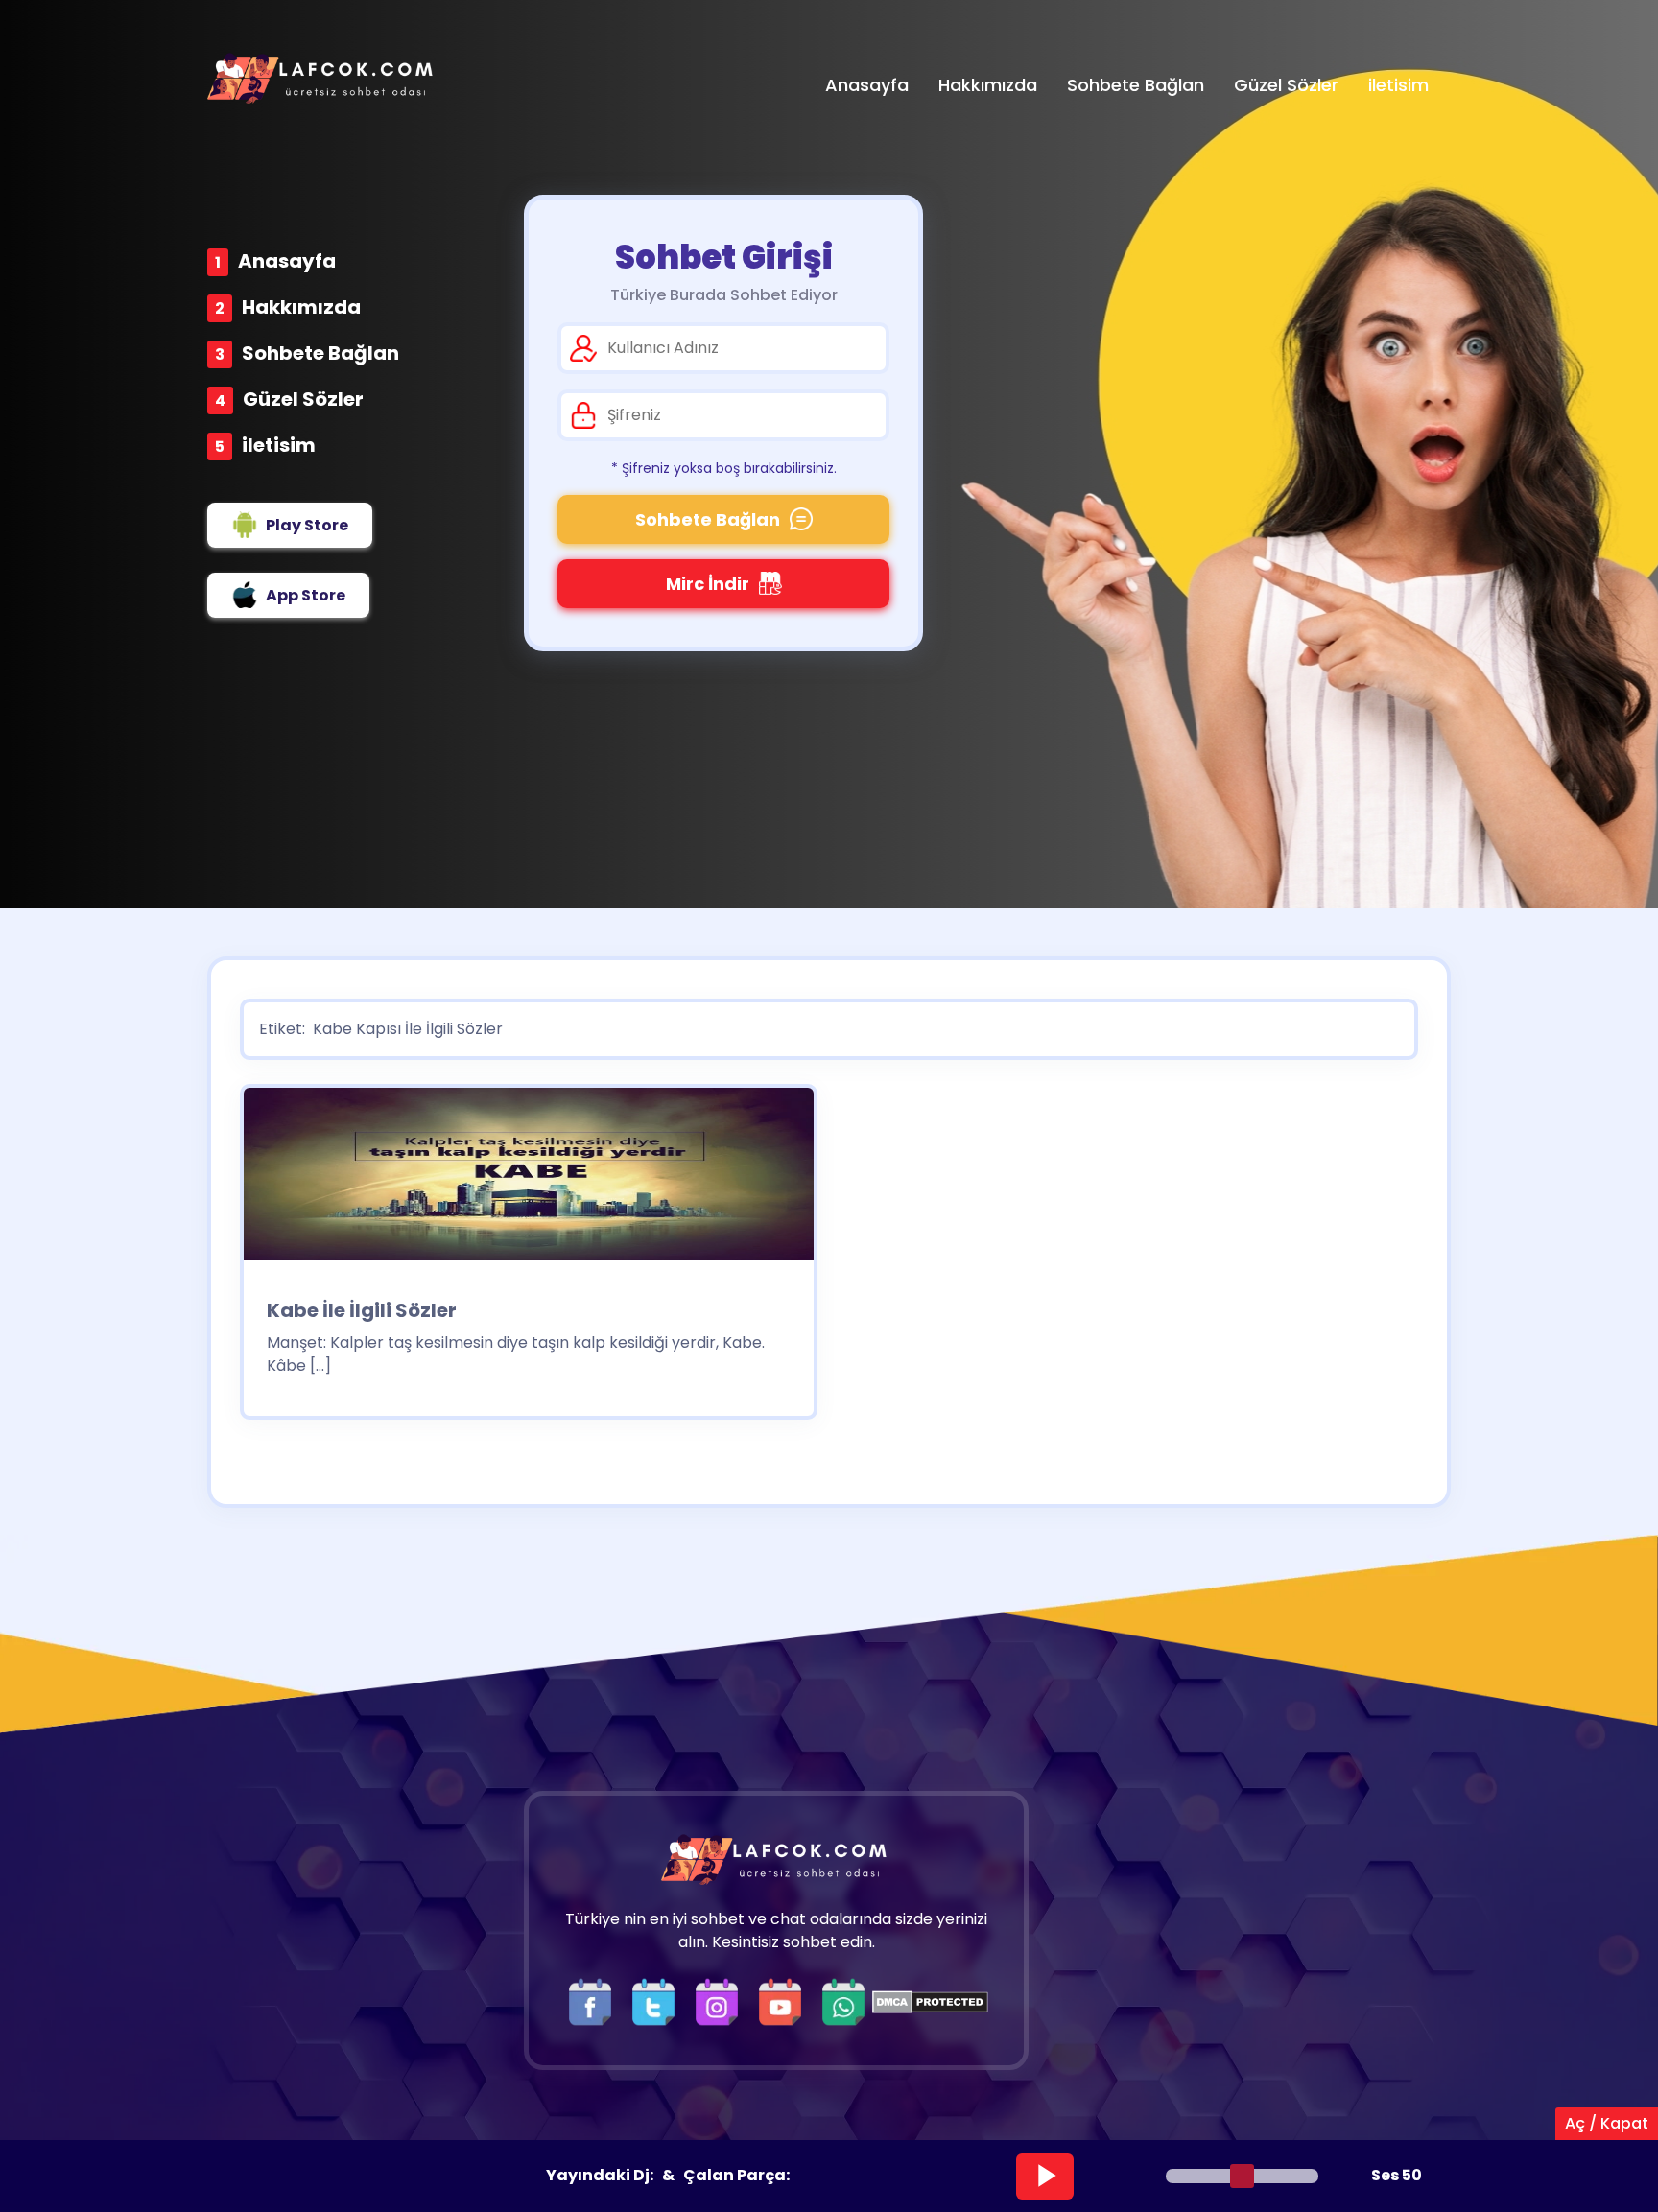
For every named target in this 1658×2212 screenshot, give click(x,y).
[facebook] (595, 2000)
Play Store (307, 525)
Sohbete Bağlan (320, 353)
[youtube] (785, 2000)
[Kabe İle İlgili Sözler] (529, 1180)
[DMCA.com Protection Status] (930, 2000)
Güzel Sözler (303, 399)
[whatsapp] (843, 2000)
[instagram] (722, 2000)
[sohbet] (322, 78)
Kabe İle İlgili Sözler (362, 1310)
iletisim (279, 445)
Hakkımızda (301, 307)
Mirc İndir (708, 584)
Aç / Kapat (1607, 2123)
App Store (306, 595)
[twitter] (658, 2000)
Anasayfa (287, 261)
